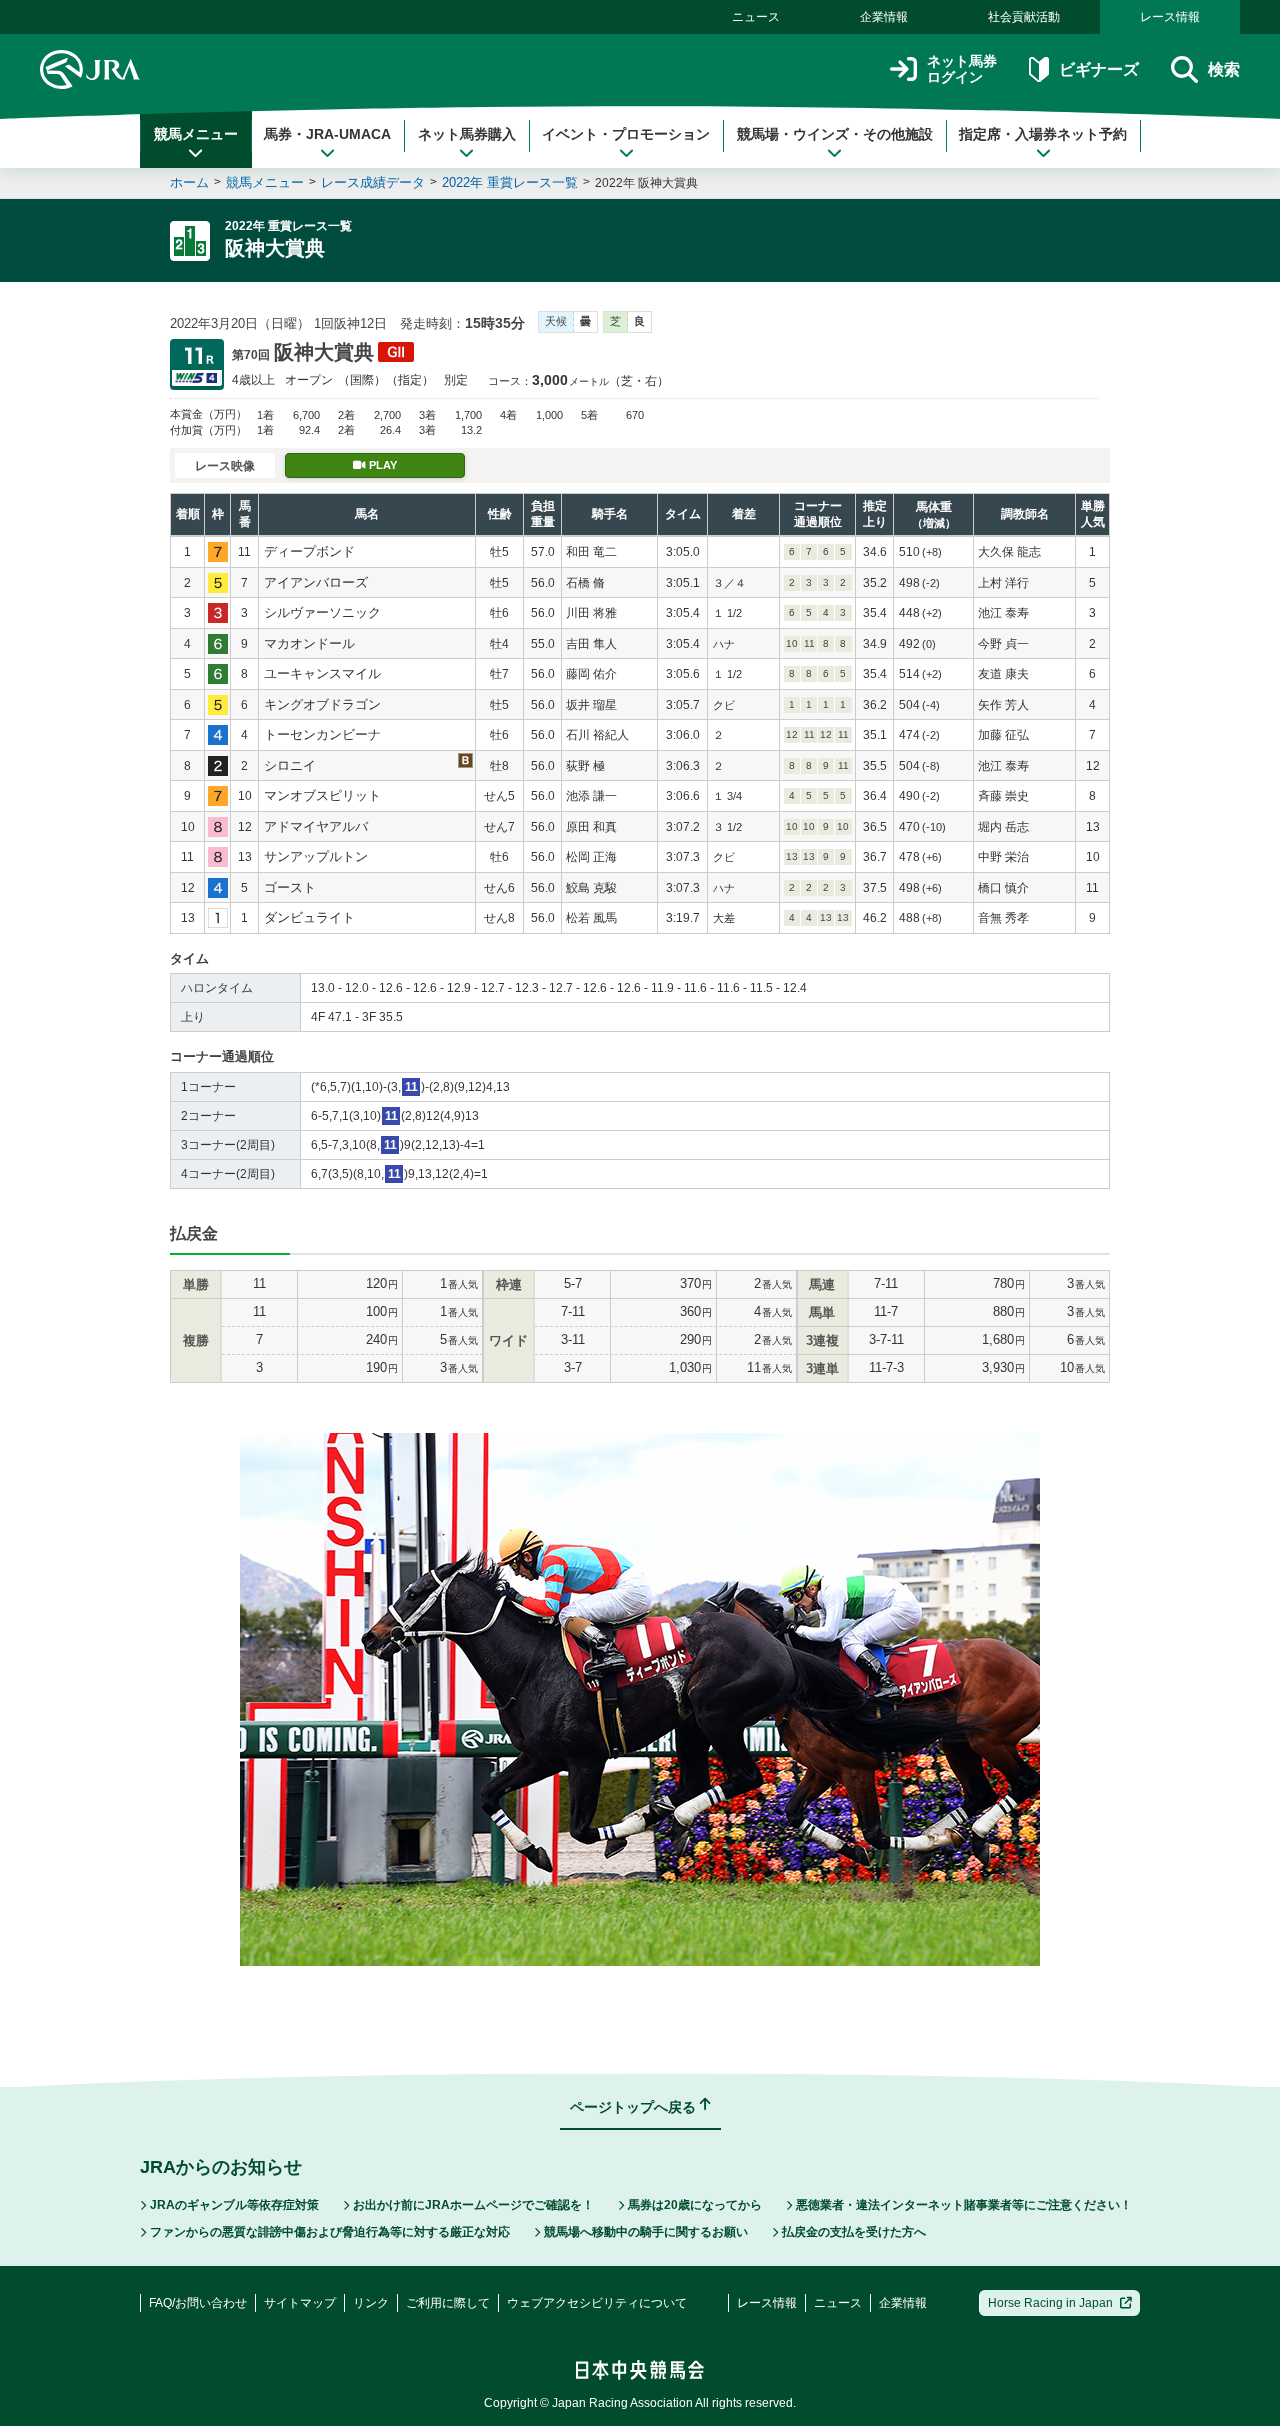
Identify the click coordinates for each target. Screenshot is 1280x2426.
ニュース (756, 17)
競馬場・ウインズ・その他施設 (835, 134)
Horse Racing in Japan (1050, 2303)
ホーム (189, 182)
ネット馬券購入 (467, 134)
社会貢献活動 (1024, 17)
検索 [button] (1224, 69)
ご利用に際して (448, 2303)
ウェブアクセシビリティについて (597, 2303)
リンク (371, 2303)
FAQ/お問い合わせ (198, 2303)
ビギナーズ (1098, 69)
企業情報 (884, 17)
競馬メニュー (196, 134)
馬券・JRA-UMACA (327, 134)
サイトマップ (300, 2303)
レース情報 (1170, 17)
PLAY (383, 465)
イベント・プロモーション (626, 134)
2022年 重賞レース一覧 (510, 182)
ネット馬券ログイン (962, 69)
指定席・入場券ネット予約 (1043, 134)
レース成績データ (373, 182)
